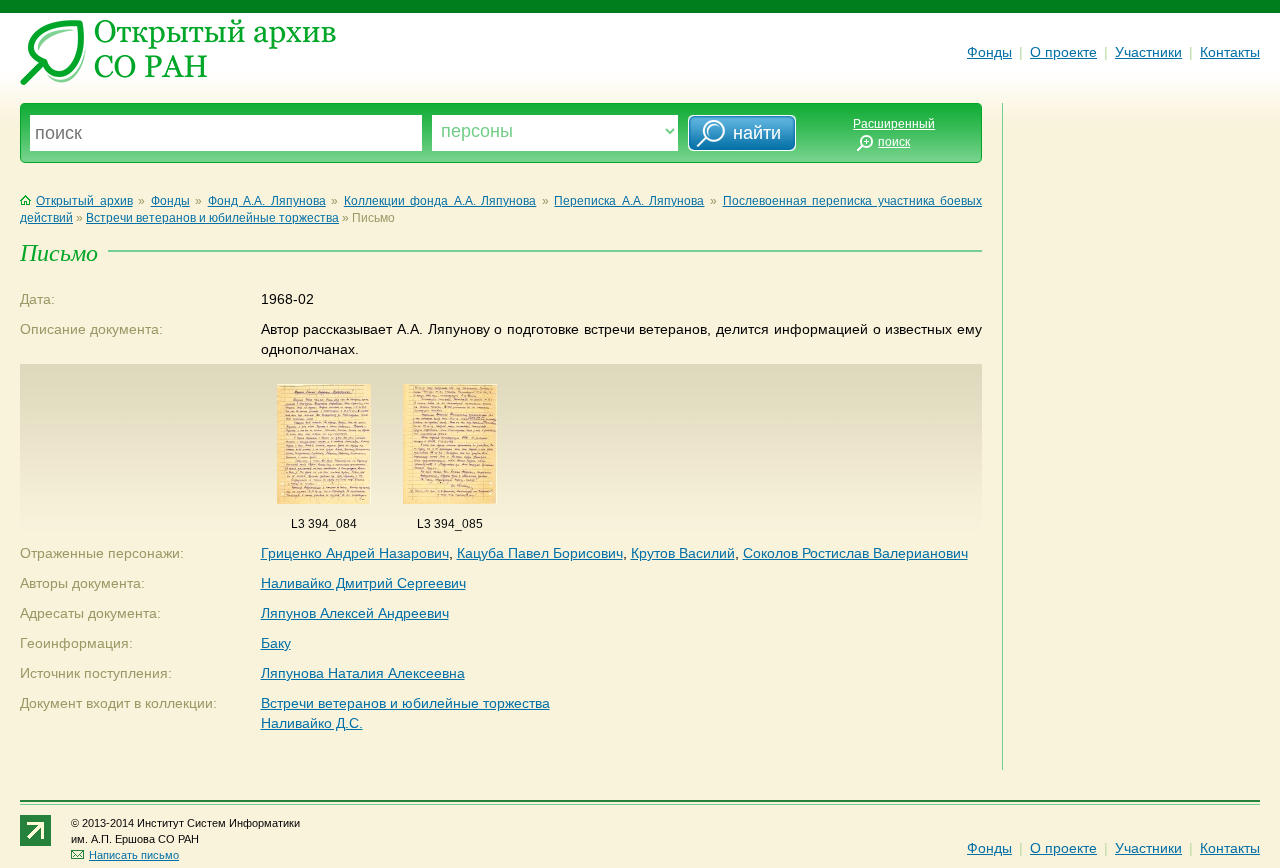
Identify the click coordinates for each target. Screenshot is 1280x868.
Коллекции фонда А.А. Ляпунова (440, 201)
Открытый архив (84, 201)
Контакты (1230, 52)
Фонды (989, 52)
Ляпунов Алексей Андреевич (355, 613)
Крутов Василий (683, 553)
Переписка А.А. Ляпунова (629, 201)
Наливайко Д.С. (312, 723)
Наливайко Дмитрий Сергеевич (363, 583)
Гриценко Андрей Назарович (355, 553)
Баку (276, 643)
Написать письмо (134, 855)
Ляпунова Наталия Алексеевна (363, 673)
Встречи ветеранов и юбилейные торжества (212, 218)
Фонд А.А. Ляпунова (267, 201)
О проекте (1063, 52)
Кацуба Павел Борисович (540, 553)
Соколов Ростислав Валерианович (855, 553)
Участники (1148, 52)
